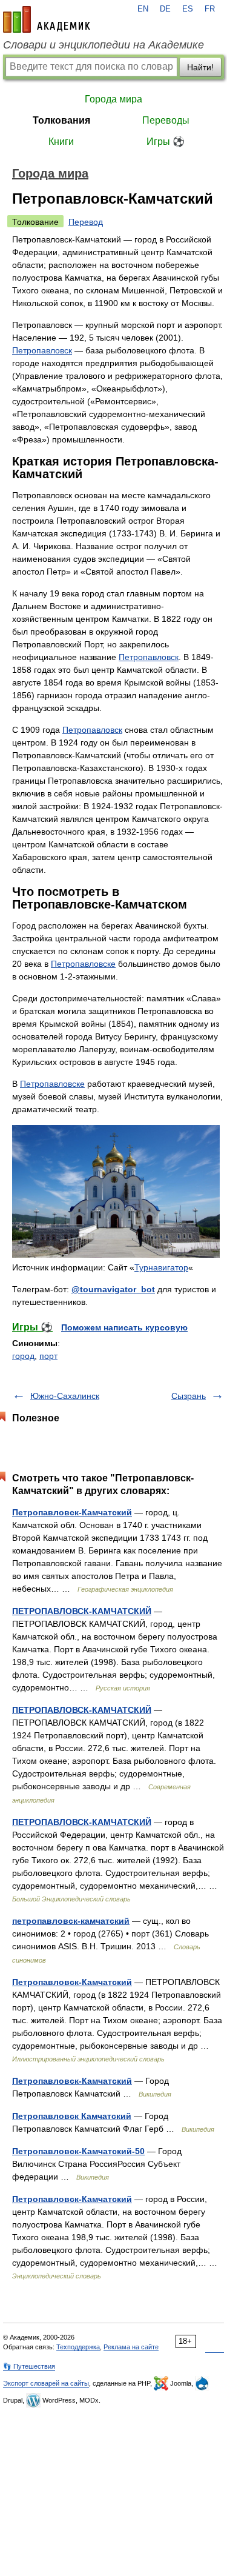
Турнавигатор (161, 1267)
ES (188, 9)
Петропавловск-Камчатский (72, 1512)
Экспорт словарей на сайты (46, 2383)
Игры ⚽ (166, 142)
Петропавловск (42, 350)
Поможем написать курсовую (124, 1327)
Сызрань (189, 1396)
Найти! (200, 67)
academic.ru (47, 19)
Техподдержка (78, 2347)
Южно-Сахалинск (65, 1396)
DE (165, 9)
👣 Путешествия (29, 2366)
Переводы (166, 120)
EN (143, 9)
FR (210, 9)
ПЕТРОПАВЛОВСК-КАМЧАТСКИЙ (82, 1611)
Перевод (86, 222)
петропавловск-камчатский (71, 1921)
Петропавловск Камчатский (72, 2116)
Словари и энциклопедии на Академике (104, 45)
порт (48, 1356)
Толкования (61, 120)
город (23, 1356)
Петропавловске (83, 964)
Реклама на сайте (131, 2347)
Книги (61, 142)
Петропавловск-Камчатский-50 (78, 2151)
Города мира (113, 99)
